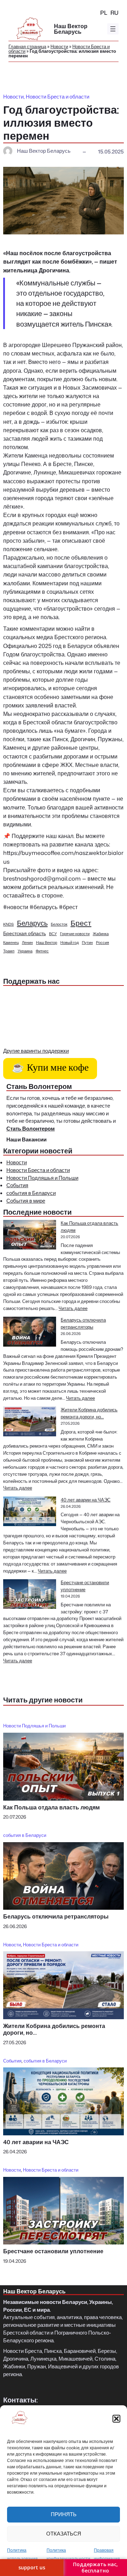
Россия (102, 942)
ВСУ (53, 934)
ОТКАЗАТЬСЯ (64, 2534)
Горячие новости (75, 934)
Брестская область (25, 933)
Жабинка (101, 934)
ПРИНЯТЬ (64, 2514)
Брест (81, 923)
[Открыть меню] (113, 29)
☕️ (50, 1069)
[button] (116, 2419)
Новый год (69, 942)
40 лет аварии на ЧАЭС (86, 1500)
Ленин (27, 942)
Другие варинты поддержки (36, 1051)
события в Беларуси (31, 1193)
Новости (59, 46)
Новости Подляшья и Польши (42, 1178)
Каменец (11, 942)
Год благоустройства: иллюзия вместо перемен (61, 123)
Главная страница (27, 46)
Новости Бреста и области (58, 97)
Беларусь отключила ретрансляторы (83, 1323)
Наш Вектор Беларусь (71, 29)
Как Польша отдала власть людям (52, 1807)
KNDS (8, 924)
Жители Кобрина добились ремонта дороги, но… (89, 1413)
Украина (25, 951)
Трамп (9, 951)
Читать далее (73, 1308)
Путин (87, 942)
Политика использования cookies (22, 2559)
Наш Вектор (47, 942)
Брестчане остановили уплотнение (85, 1586)
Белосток (59, 924)
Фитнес (42, 951)
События (17, 1185)
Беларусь (32, 923)
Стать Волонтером (31, 1129)
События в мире (26, 1201)
